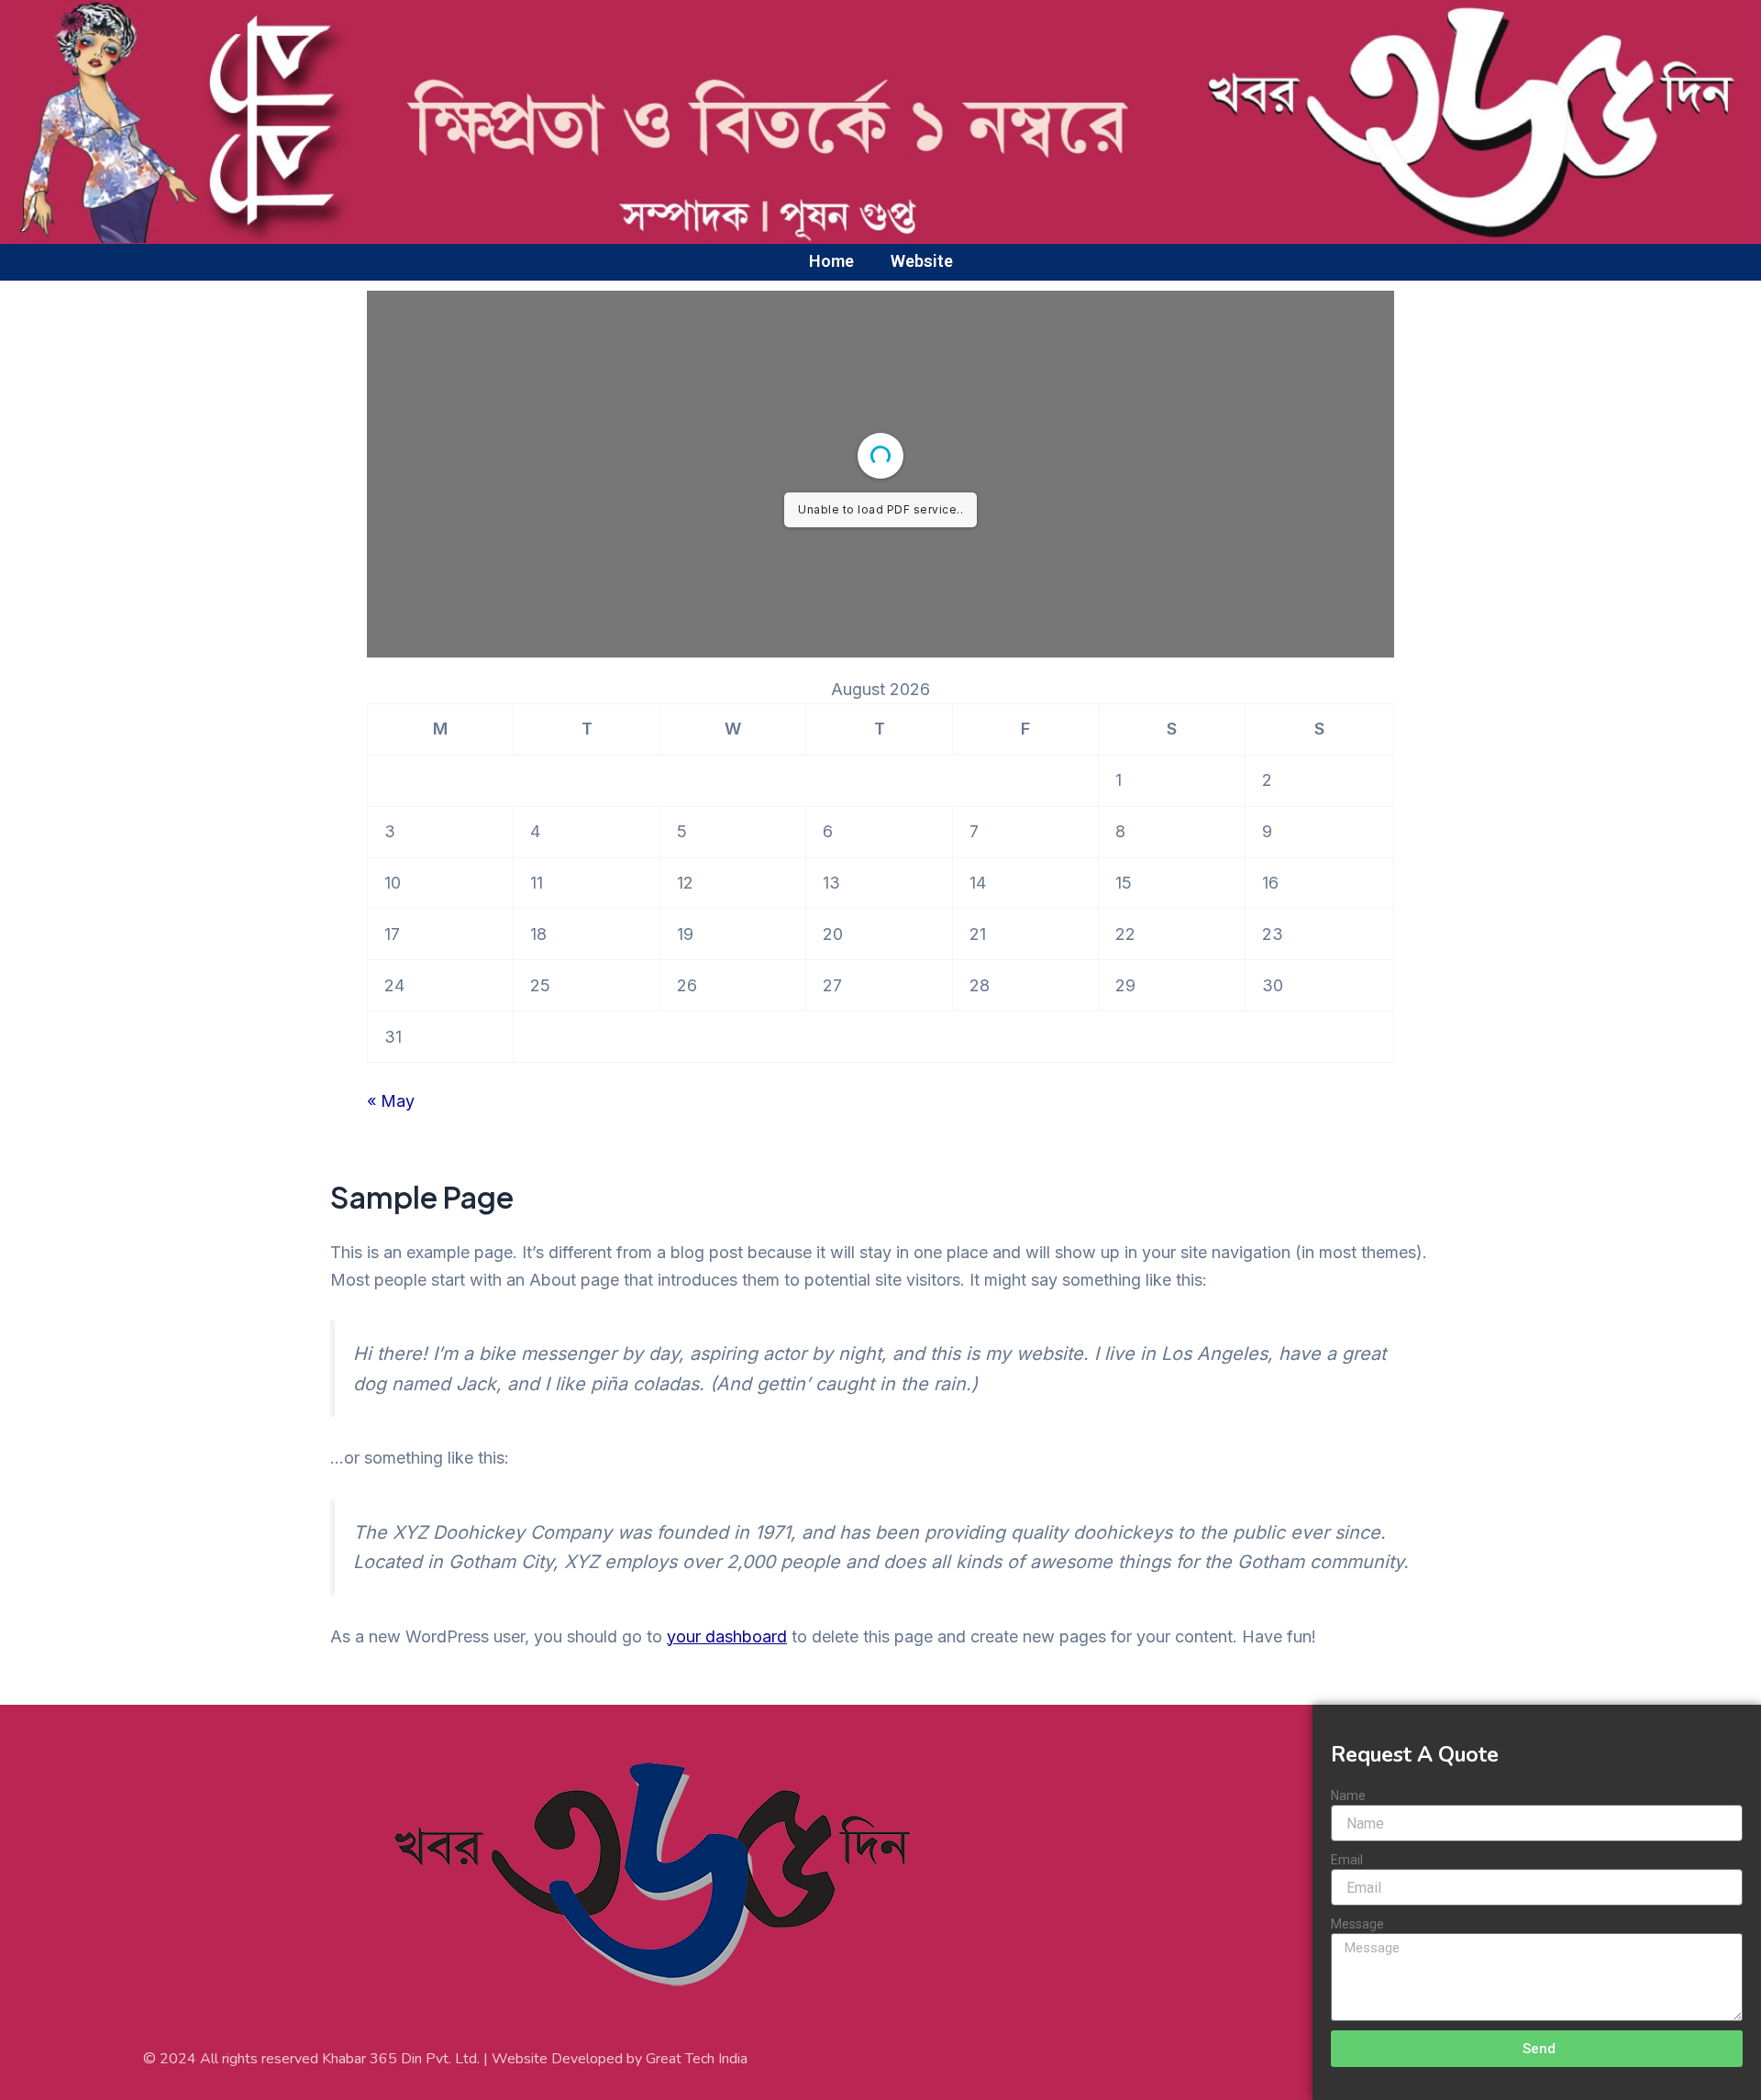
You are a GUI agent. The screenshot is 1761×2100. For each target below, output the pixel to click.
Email (1347, 1860)
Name (1348, 1796)
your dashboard (727, 1636)
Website (922, 261)
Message (1357, 1924)
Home (831, 261)
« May (391, 1101)
